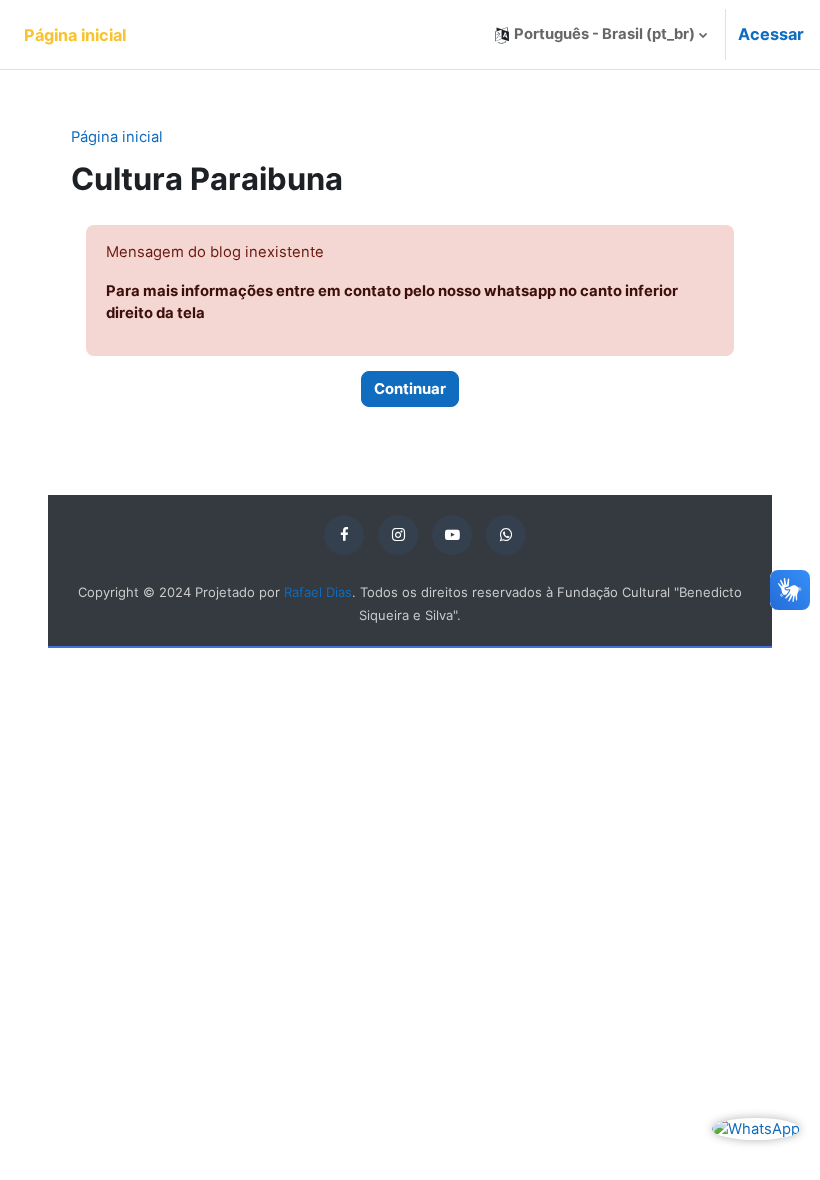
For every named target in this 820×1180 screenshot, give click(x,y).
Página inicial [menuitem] (75, 35)
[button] (601, 34)
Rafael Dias (318, 592)
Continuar (410, 389)
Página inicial (117, 137)
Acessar (771, 34)
